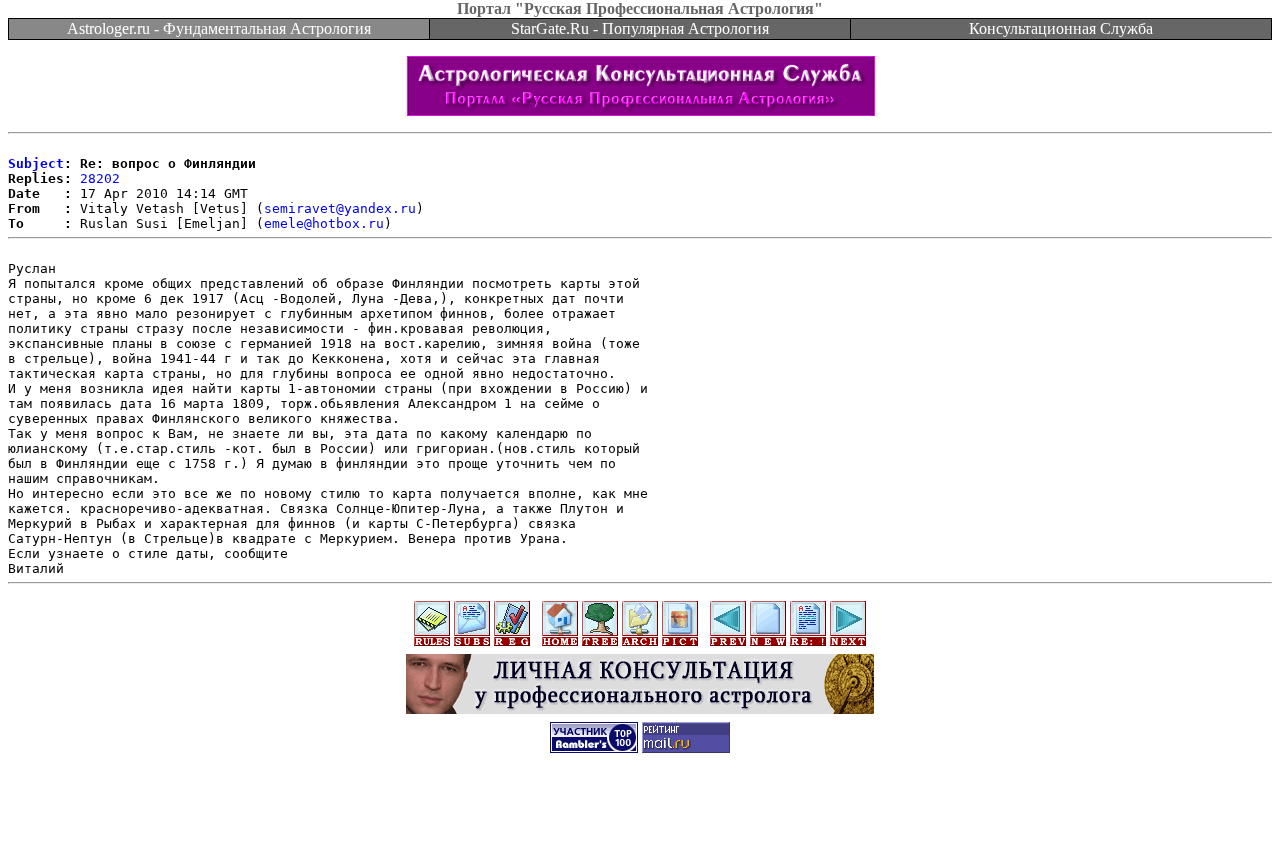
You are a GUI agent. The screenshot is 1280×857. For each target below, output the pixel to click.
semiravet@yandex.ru (340, 208)
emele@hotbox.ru (324, 223)
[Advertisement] (640, 812)
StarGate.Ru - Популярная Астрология (640, 28)
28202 (100, 178)
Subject (36, 163)
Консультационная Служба (1061, 28)
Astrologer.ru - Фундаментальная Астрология (219, 28)
